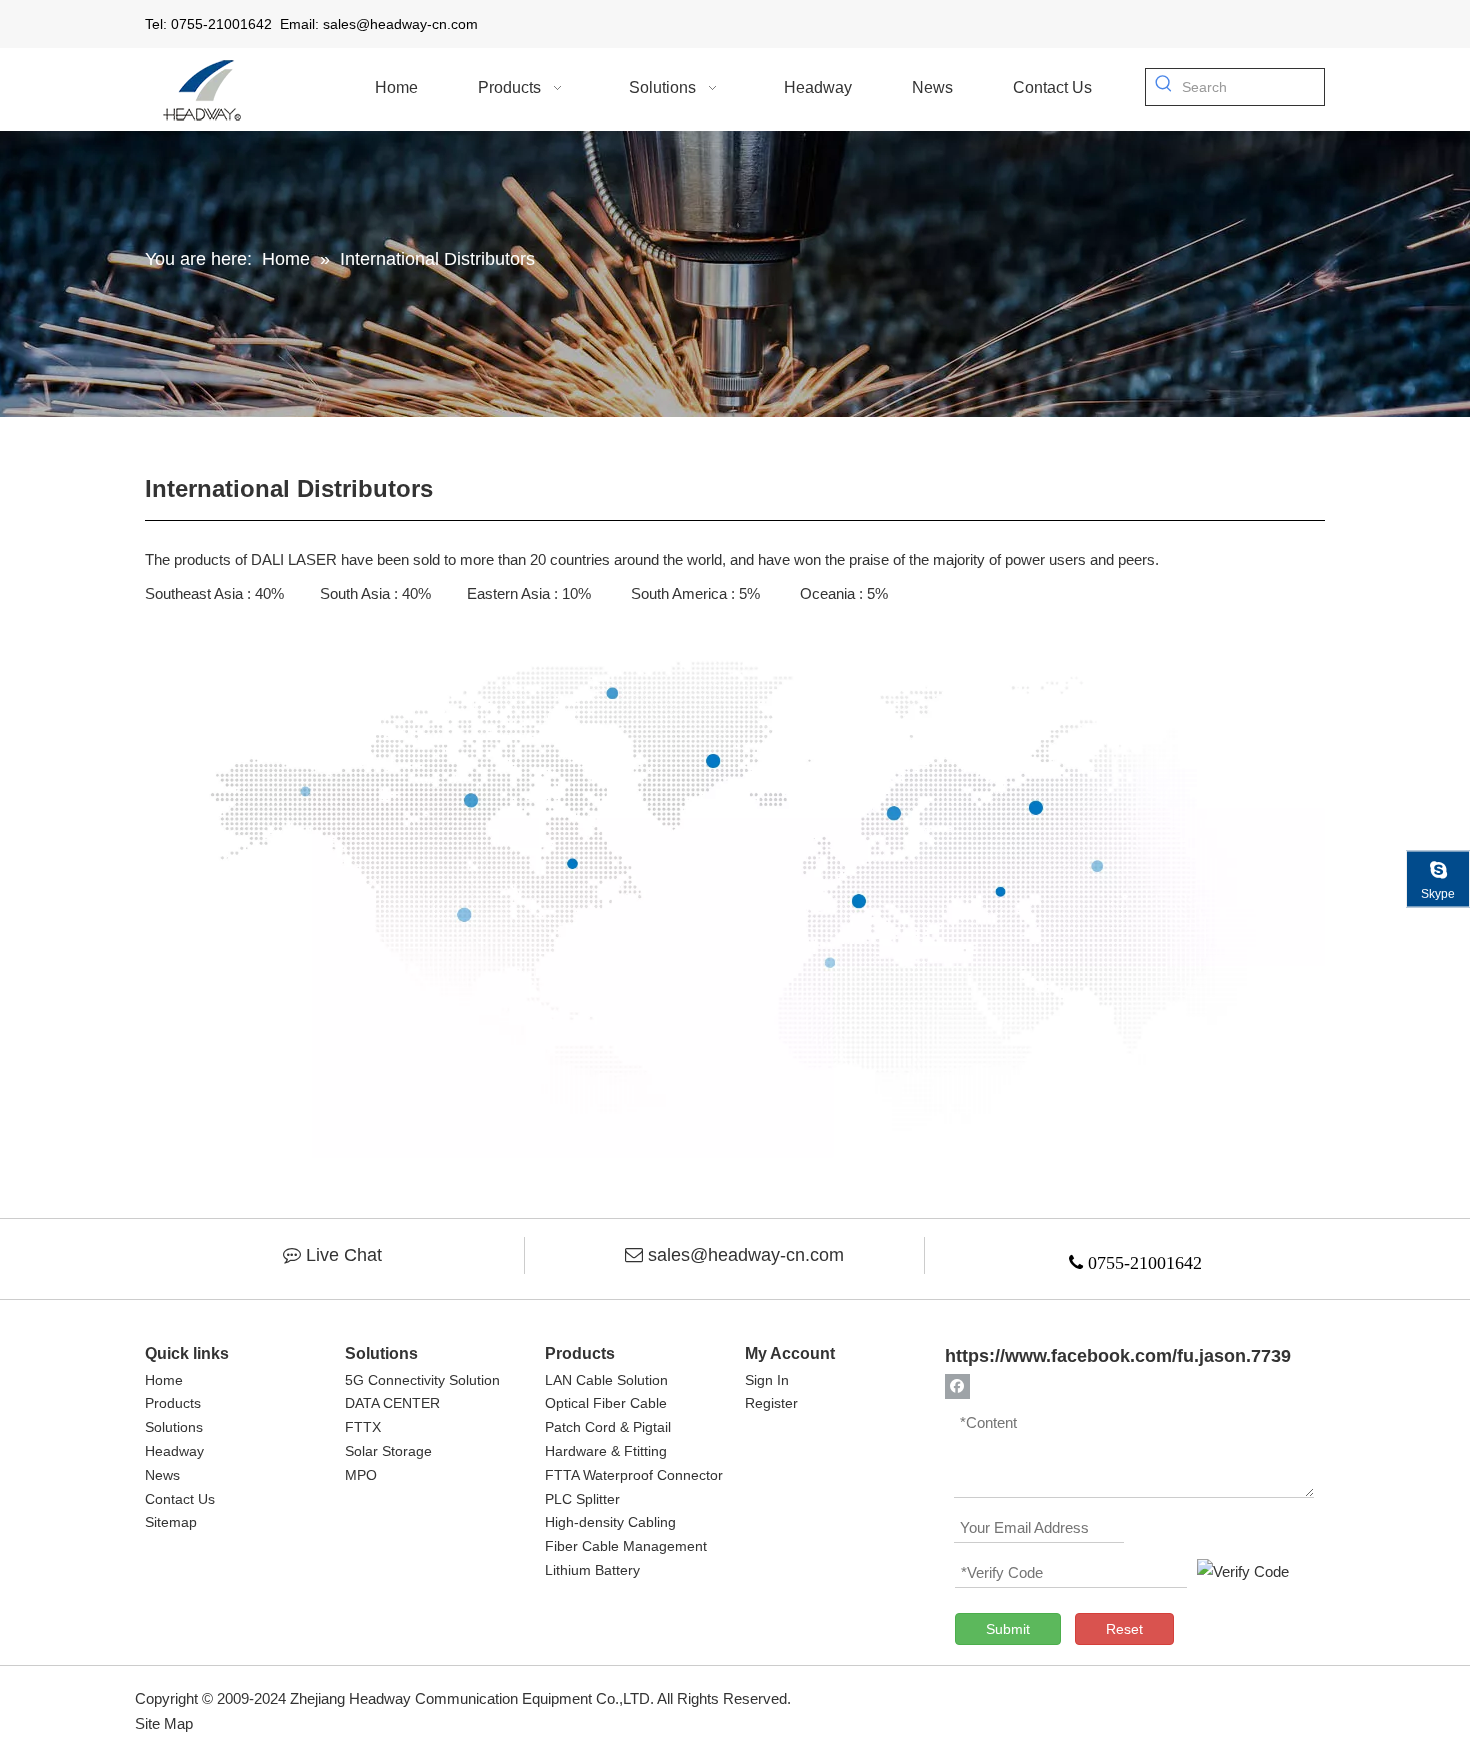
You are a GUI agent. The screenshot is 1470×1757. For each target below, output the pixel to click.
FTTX (363, 1427)
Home (164, 1380)
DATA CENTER (392, 1403)
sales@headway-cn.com (746, 1255)
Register (771, 1403)
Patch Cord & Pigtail (608, 1427)
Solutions (174, 1427)
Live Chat (344, 1255)
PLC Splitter (582, 1499)
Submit (1008, 1629)
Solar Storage (388, 1451)
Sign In (767, 1380)
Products (173, 1403)
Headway (174, 1451)
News (162, 1475)
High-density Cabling (610, 1522)
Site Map (164, 1723)
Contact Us (180, 1499)
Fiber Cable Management (626, 1546)
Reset (1124, 1629)
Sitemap (171, 1522)
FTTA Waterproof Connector (634, 1475)
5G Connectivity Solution (422, 1380)
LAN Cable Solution (606, 1380)
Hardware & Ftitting (606, 1451)
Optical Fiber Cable (606, 1403)
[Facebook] (957, 1385)
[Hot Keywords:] (1164, 87)
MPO (361, 1475)
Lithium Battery (592, 1570)
